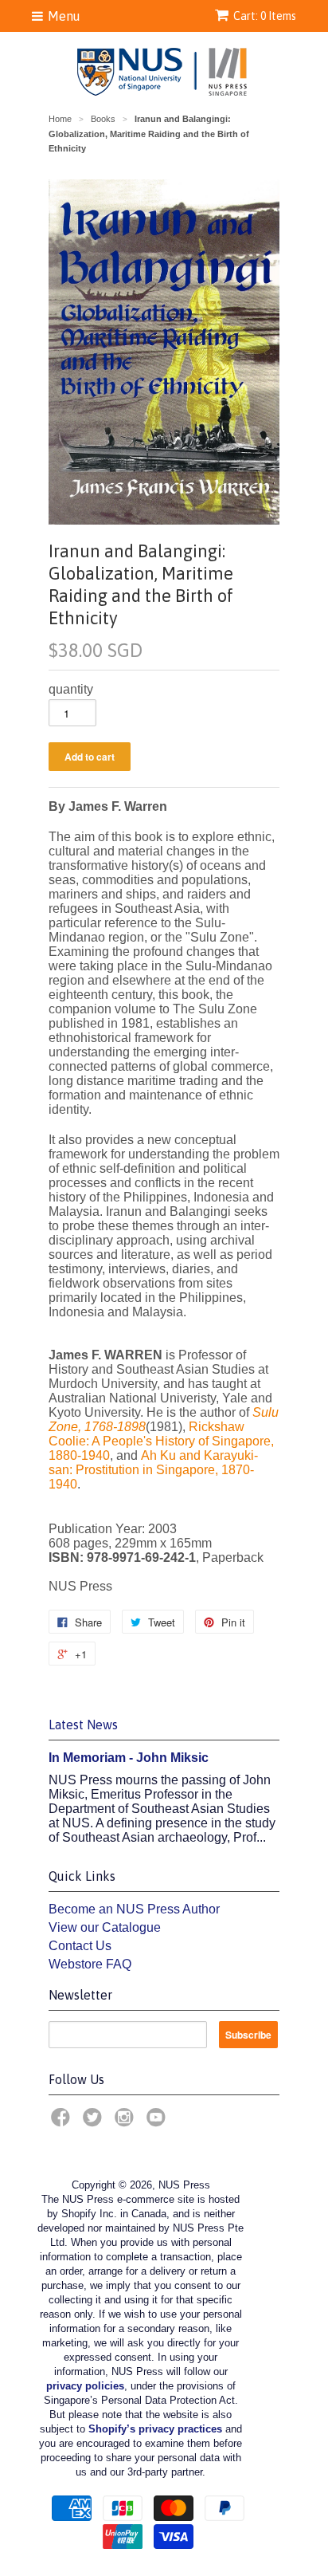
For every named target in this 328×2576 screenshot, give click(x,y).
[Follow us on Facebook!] (63, 2122)
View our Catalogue (105, 1927)
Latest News (83, 1725)
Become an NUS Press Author (134, 1909)
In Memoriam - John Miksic (129, 1758)
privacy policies (85, 2386)
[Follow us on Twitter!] (95, 2122)
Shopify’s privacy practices (155, 2429)
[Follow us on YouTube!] (158, 2122)
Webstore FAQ (90, 1964)
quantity (71, 689)
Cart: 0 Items (265, 16)
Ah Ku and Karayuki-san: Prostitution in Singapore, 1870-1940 (153, 1470)
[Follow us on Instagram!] (127, 2122)
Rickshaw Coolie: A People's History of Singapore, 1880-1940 (161, 1441)
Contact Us (80, 1946)
